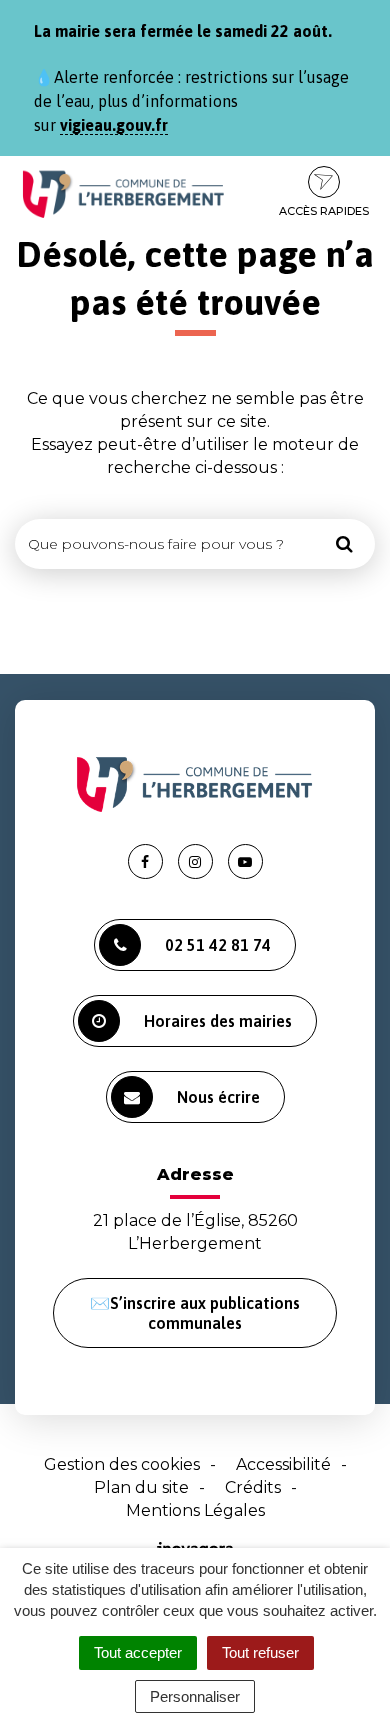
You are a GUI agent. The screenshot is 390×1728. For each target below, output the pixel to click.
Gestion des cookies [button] (122, 1464)
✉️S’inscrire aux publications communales (195, 1313)
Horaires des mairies (218, 1021)
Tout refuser (260, 1652)
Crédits (253, 1487)
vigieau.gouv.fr (114, 125)
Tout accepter (138, 1652)
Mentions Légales (195, 1510)
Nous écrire (218, 1097)
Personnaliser (195, 1696)
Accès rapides (324, 211)
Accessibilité (283, 1464)
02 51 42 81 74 (218, 945)
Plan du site (141, 1487)
